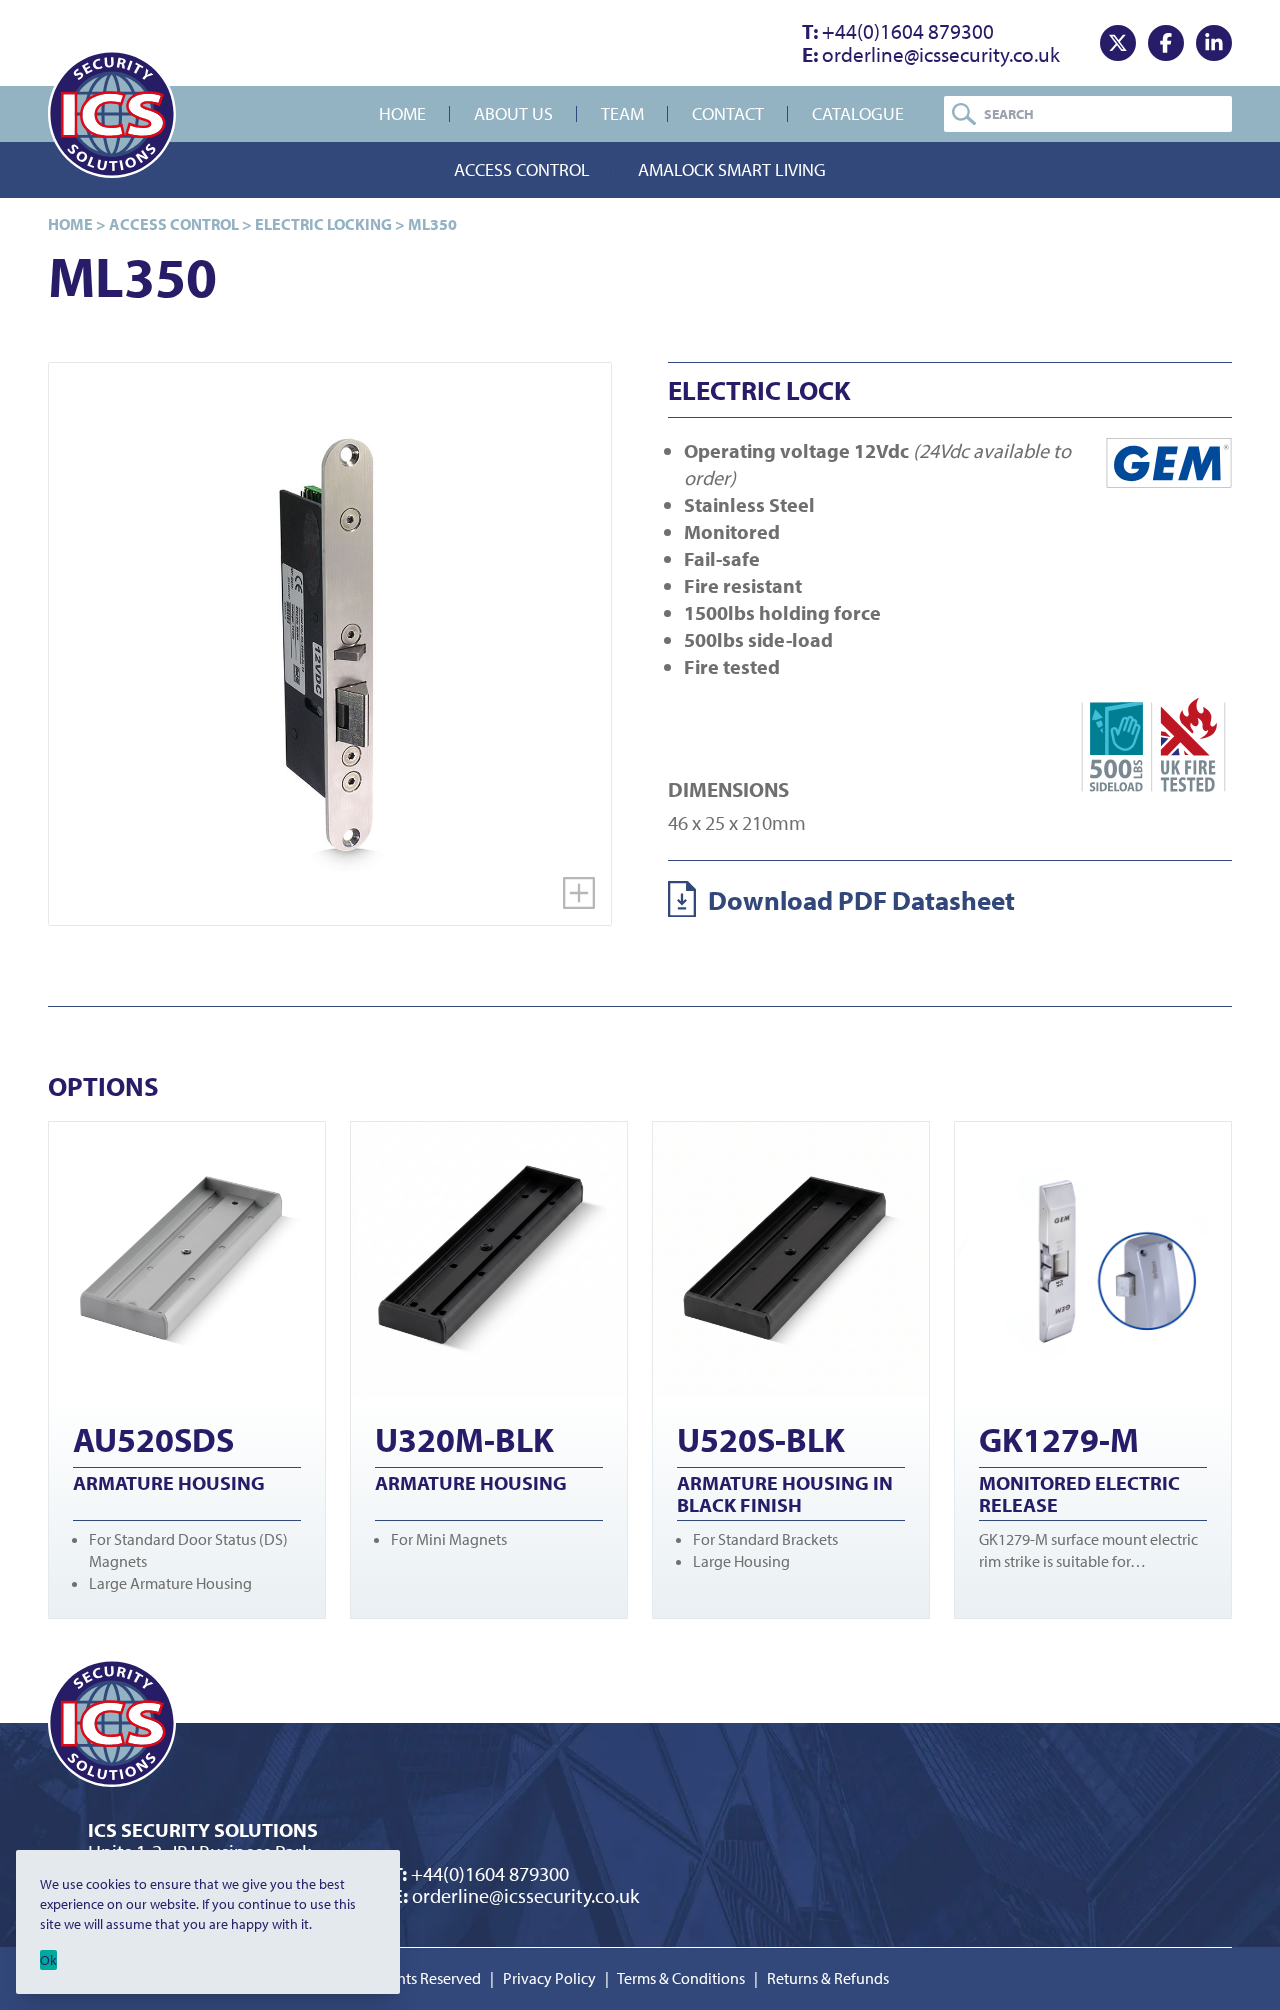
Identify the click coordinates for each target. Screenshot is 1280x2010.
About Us (513, 113)
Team (622, 113)
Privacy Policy (549, 1978)
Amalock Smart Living (732, 169)
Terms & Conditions (681, 1978)
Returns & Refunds (828, 1978)
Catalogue (858, 113)
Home (402, 113)
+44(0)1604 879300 (898, 31)
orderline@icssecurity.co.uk (931, 54)
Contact (728, 113)
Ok (48, 1960)
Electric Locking (323, 224)
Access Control (522, 169)
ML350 (432, 224)
